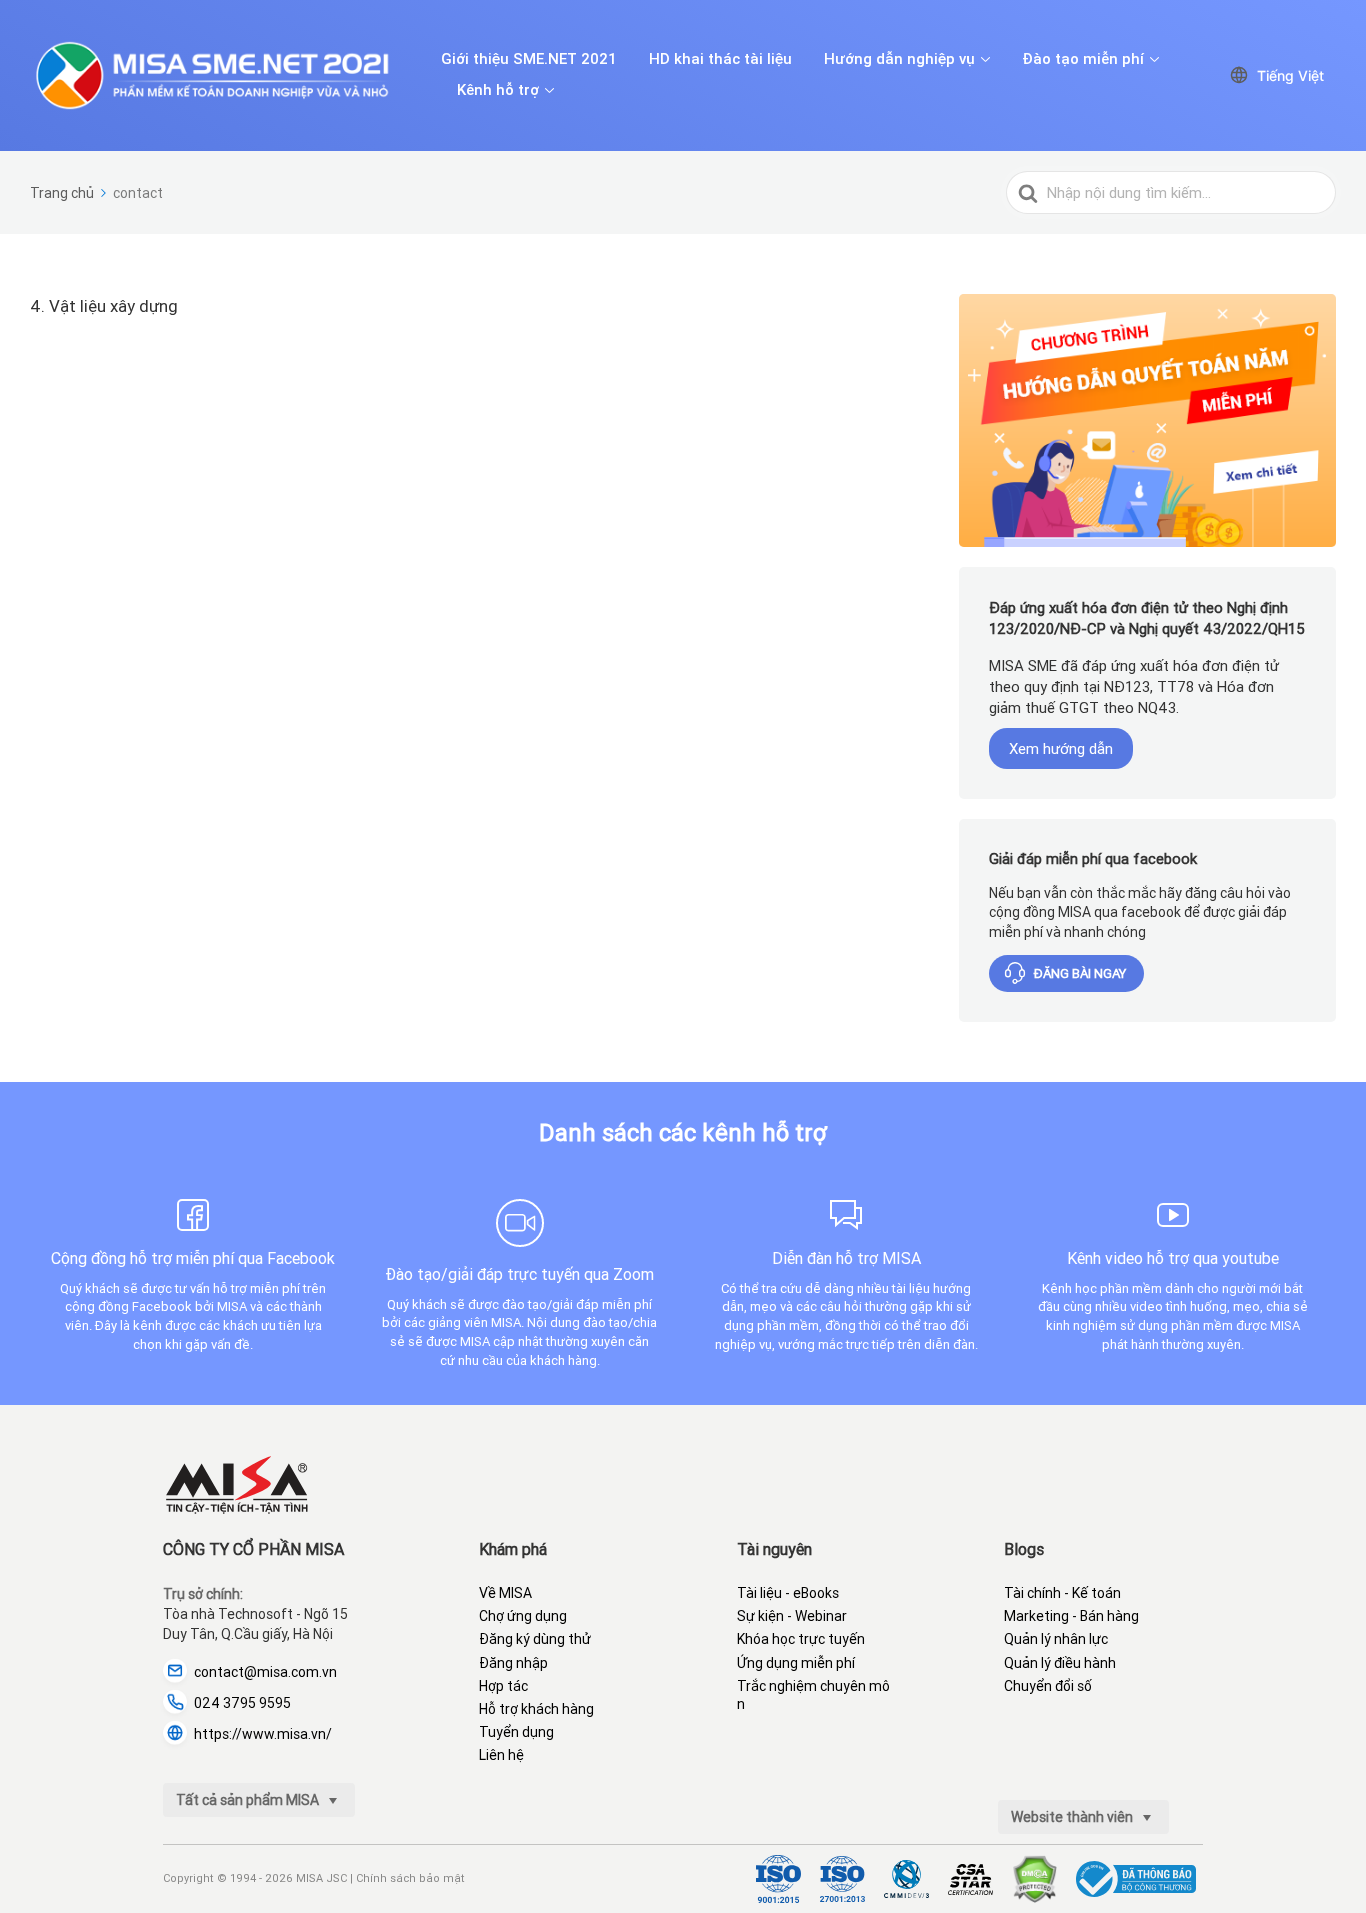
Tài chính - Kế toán (1062, 1593)
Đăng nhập (513, 1663)
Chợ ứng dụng (523, 1616)
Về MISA (505, 1593)
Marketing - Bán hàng (1071, 1616)
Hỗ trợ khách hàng (536, 1709)
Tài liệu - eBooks (788, 1593)
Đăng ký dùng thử (535, 1639)
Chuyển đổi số (1048, 1686)
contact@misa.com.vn (265, 1672)
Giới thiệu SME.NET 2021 (529, 59)
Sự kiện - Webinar (792, 1616)
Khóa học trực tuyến (801, 1639)
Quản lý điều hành (1060, 1663)
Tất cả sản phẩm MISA (249, 1800)
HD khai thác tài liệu (720, 59)
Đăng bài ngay (1080, 973)
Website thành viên (1073, 1817)
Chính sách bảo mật (410, 1878)
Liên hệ (501, 1755)
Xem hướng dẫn (1061, 748)
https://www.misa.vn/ (263, 1734)
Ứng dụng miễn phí (796, 1663)
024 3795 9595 (242, 1703)
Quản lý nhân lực (1056, 1639)
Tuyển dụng (516, 1732)
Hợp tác (503, 1686)
